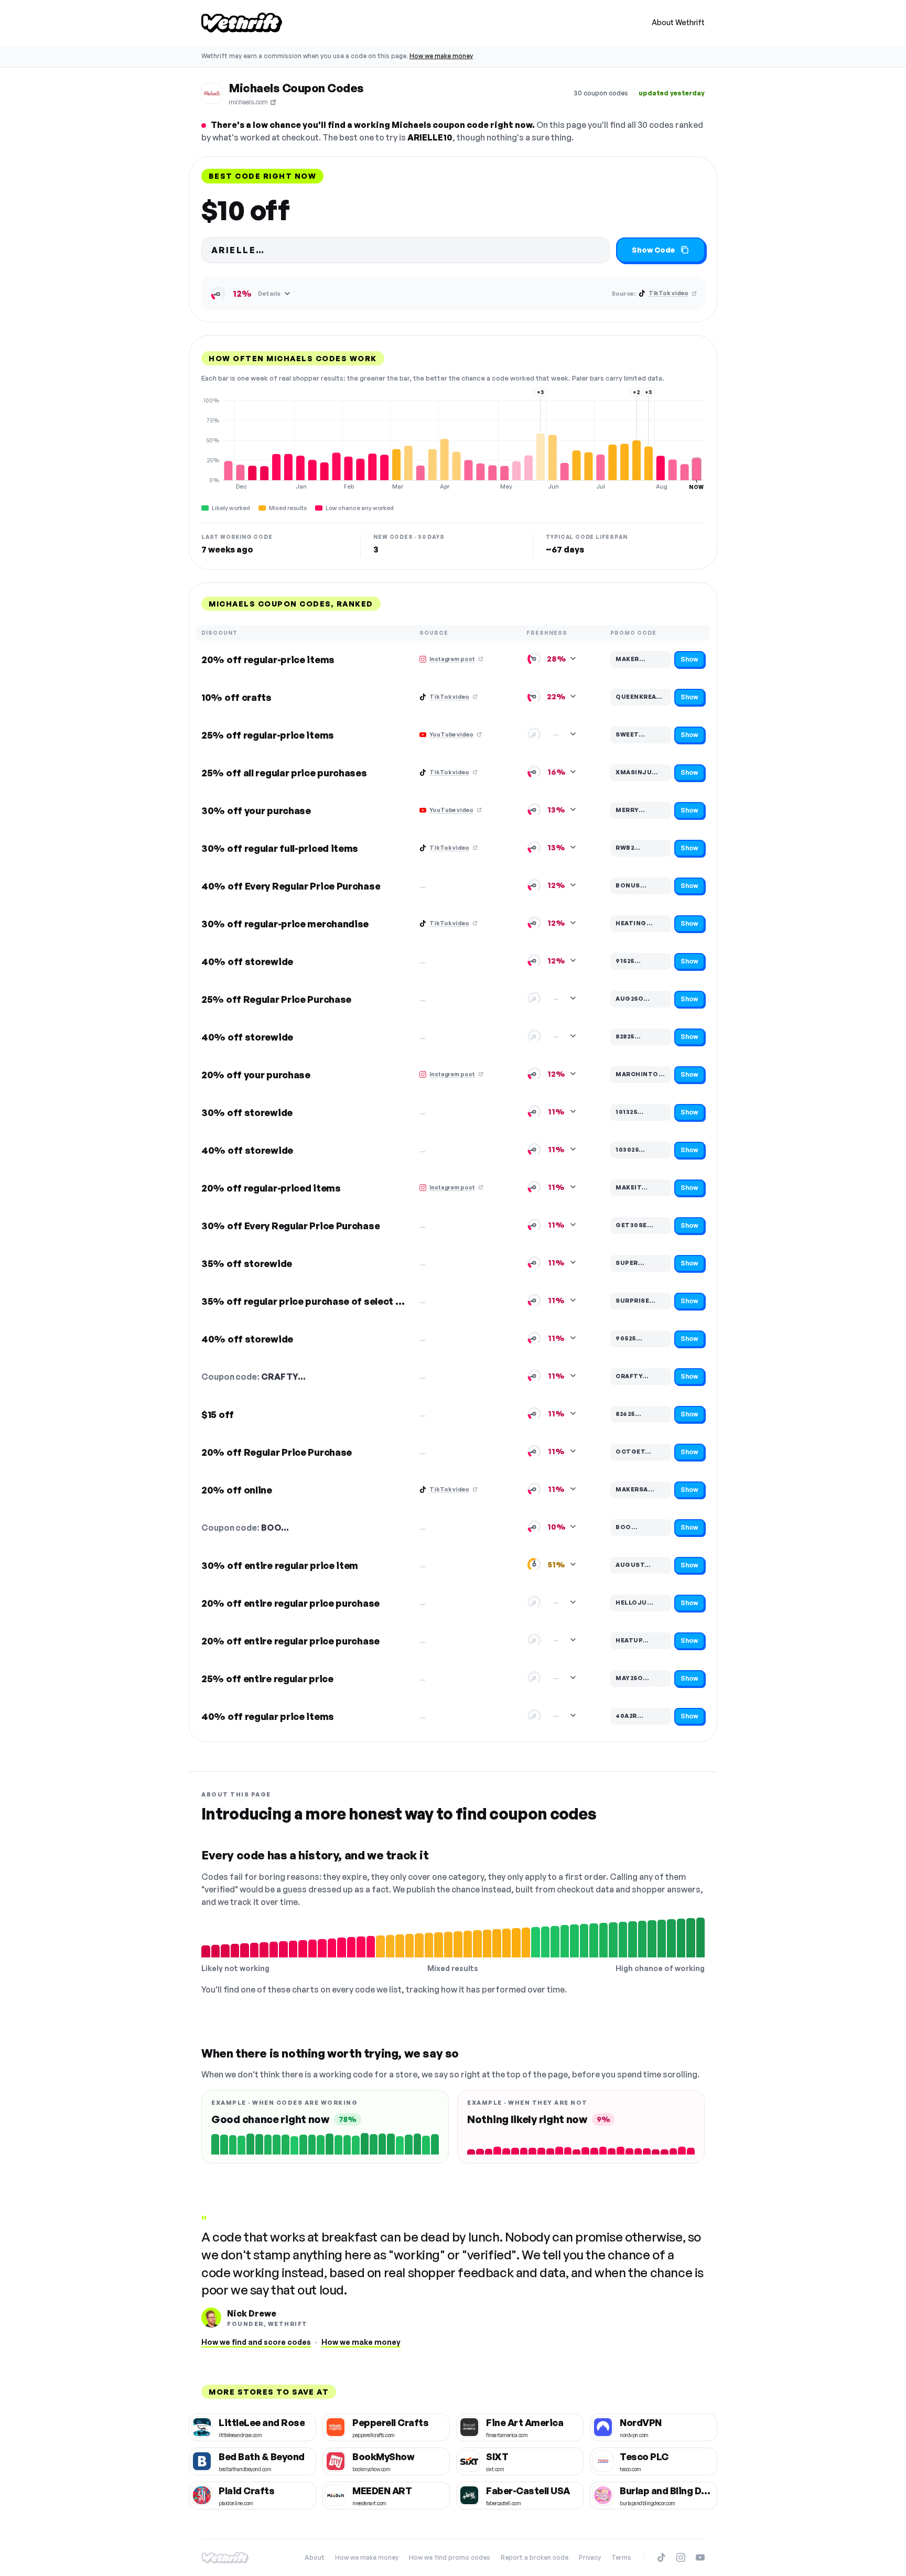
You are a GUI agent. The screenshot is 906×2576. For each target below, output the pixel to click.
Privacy (590, 2557)
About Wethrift (678, 22)
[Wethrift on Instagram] (681, 2557)
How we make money (441, 56)
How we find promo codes (450, 2557)
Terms (621, 2557)
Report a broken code (535, 2557)
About (315, 2557)
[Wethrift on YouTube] (700, 2557)
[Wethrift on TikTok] (661, 2557)
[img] (453, 443)
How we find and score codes (256, 2342)
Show (689, 659)
